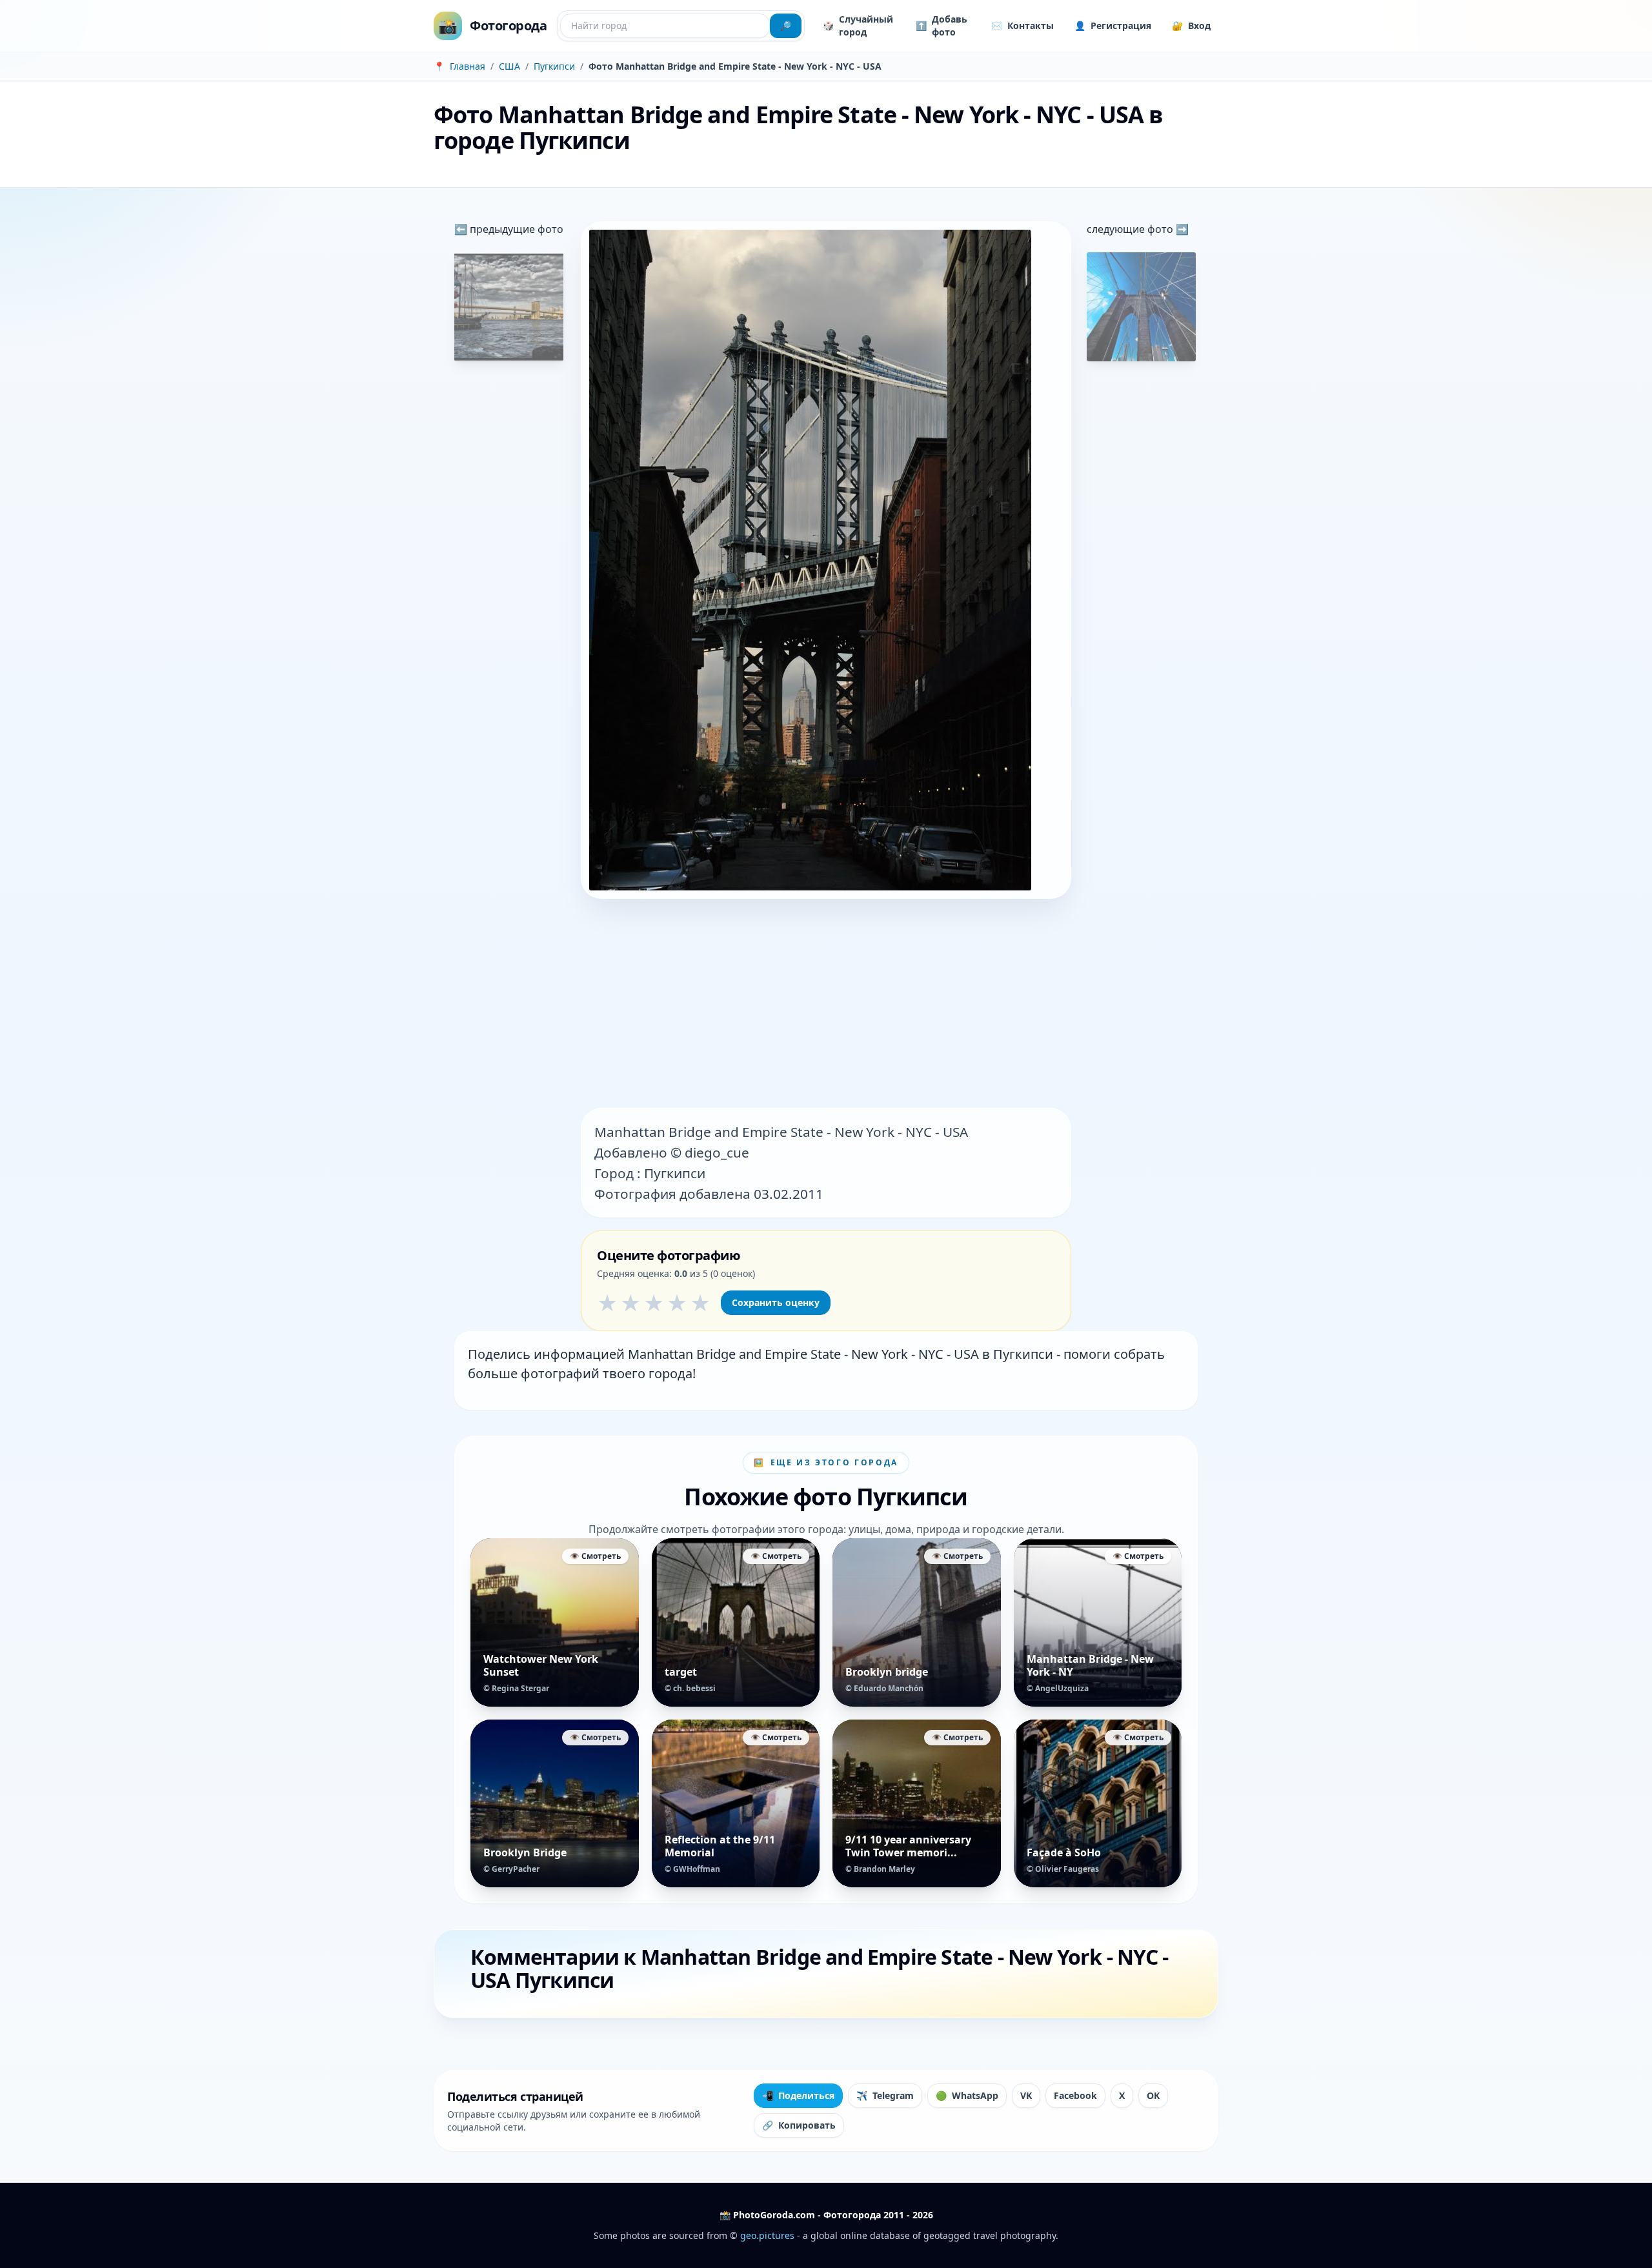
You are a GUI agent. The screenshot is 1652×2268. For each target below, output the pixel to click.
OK (1153, 2095)
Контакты (1022, 25)
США (509, 66)
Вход (1191, 25)
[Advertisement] (826, 1005)
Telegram (885, 2095)
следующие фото (1131, 229)
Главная (468, 66)
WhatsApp (967, 2095)
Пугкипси (554, 66)
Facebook (1075, 2095)
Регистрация (1113, 25)
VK (1026, 2095)
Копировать (799, 2125)
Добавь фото (942, 25)
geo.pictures (767, 2235)
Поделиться (798, 2095)
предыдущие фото (515, 229)
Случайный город (858, 25)
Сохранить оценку (776, 1302)
